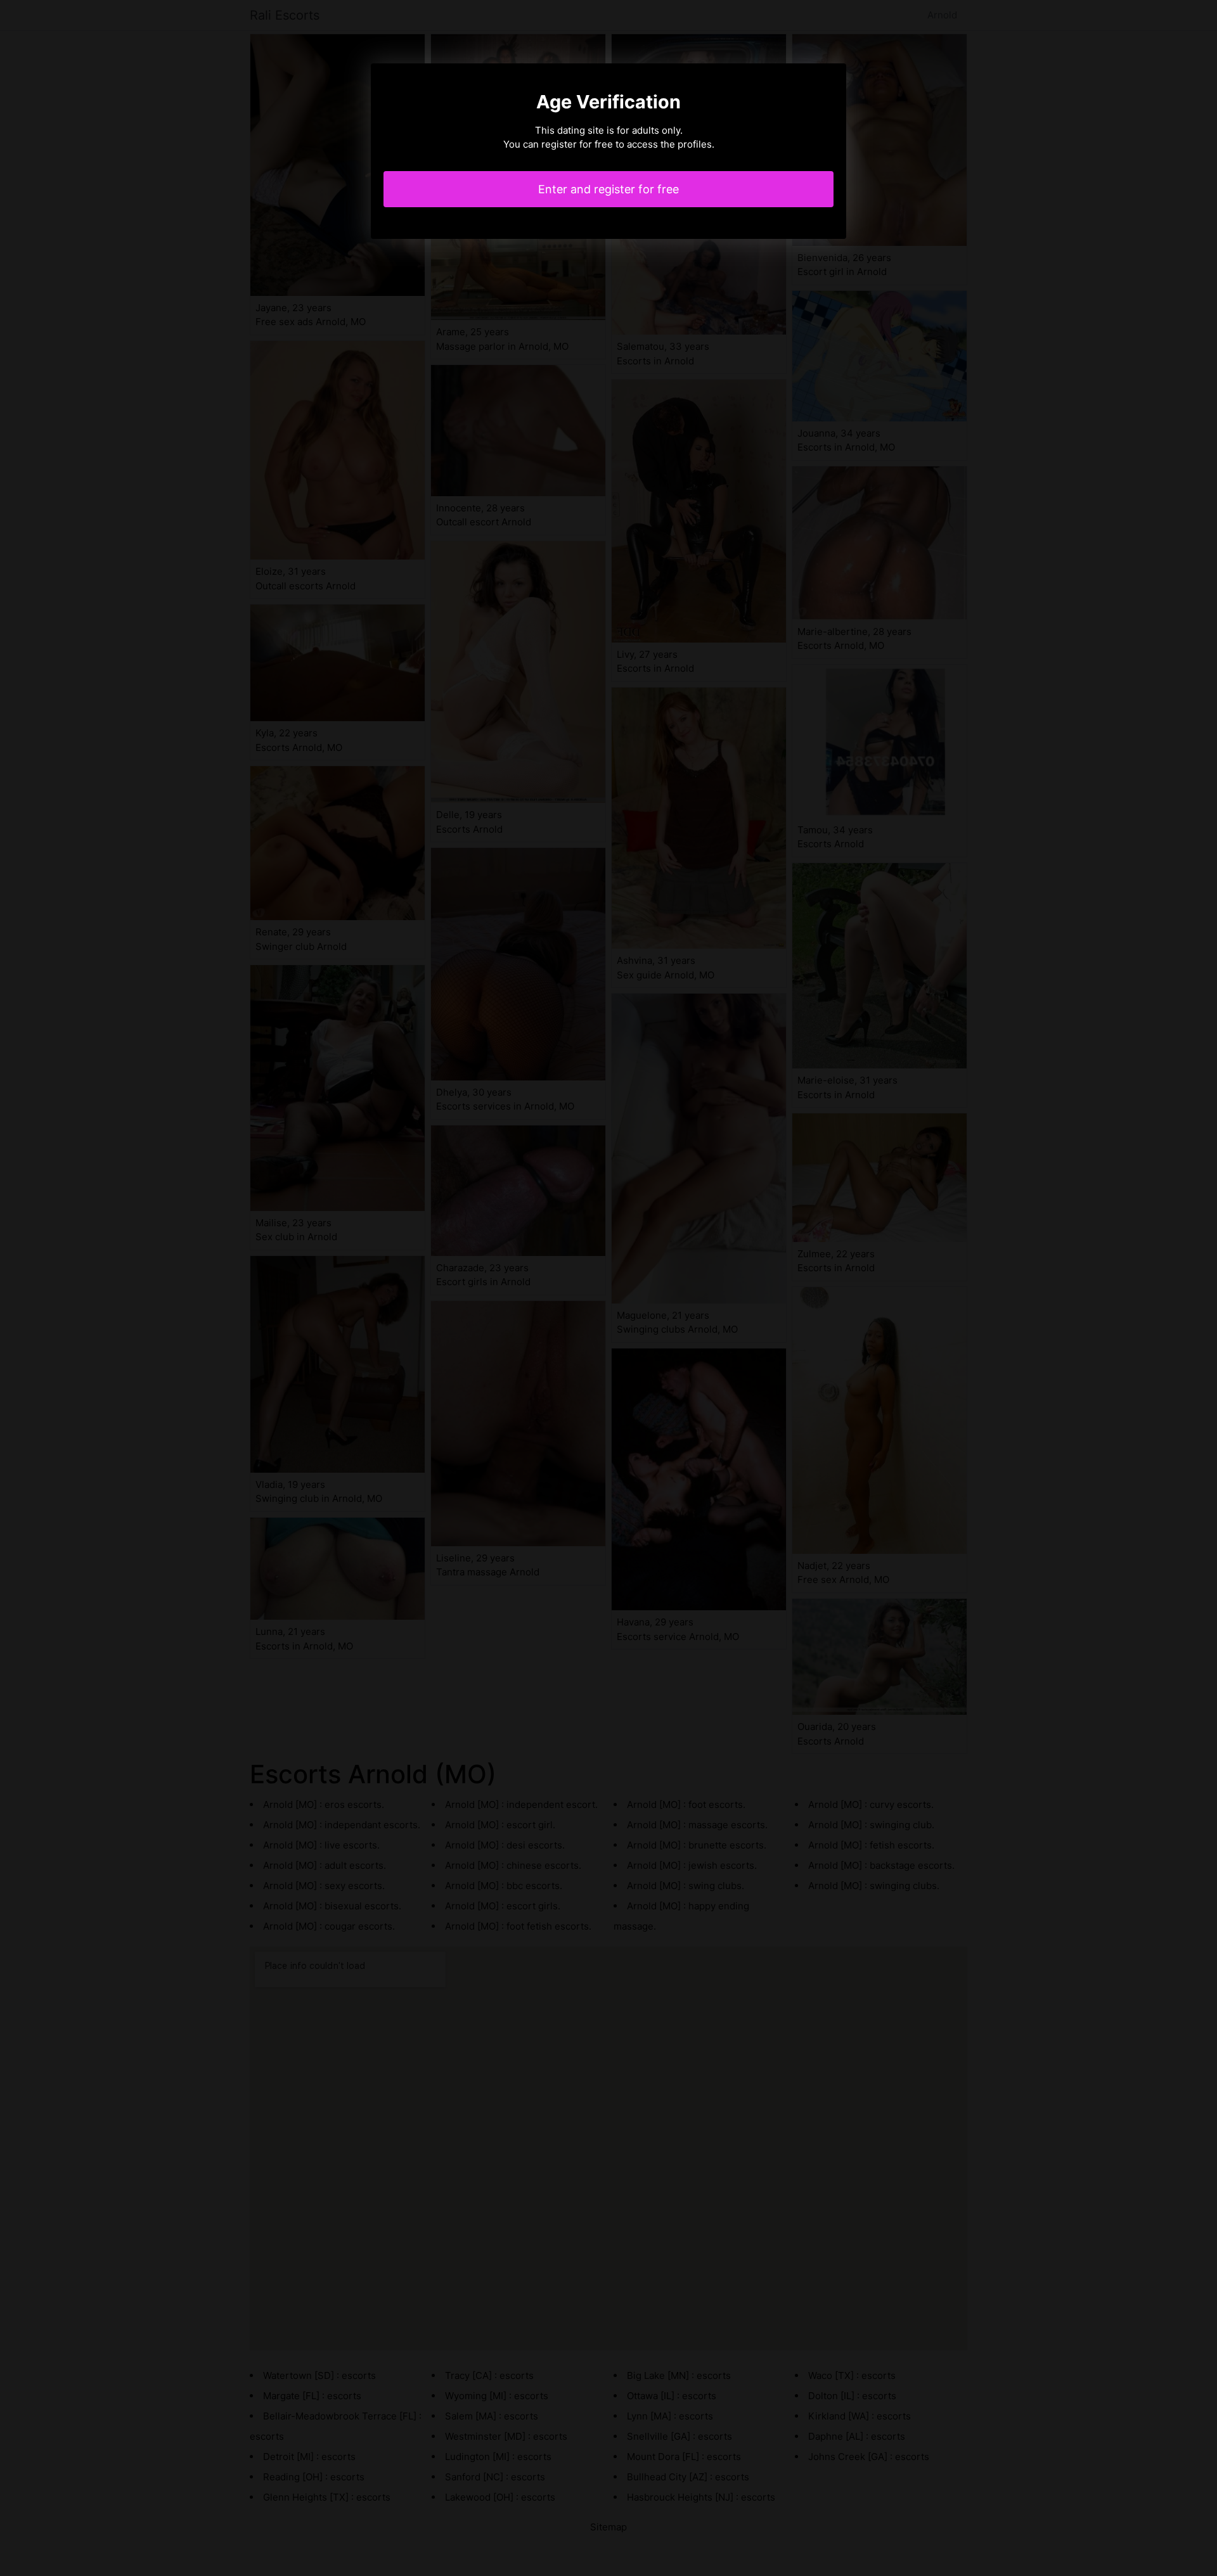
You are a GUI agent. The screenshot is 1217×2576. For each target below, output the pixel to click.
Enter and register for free (608, 189)
